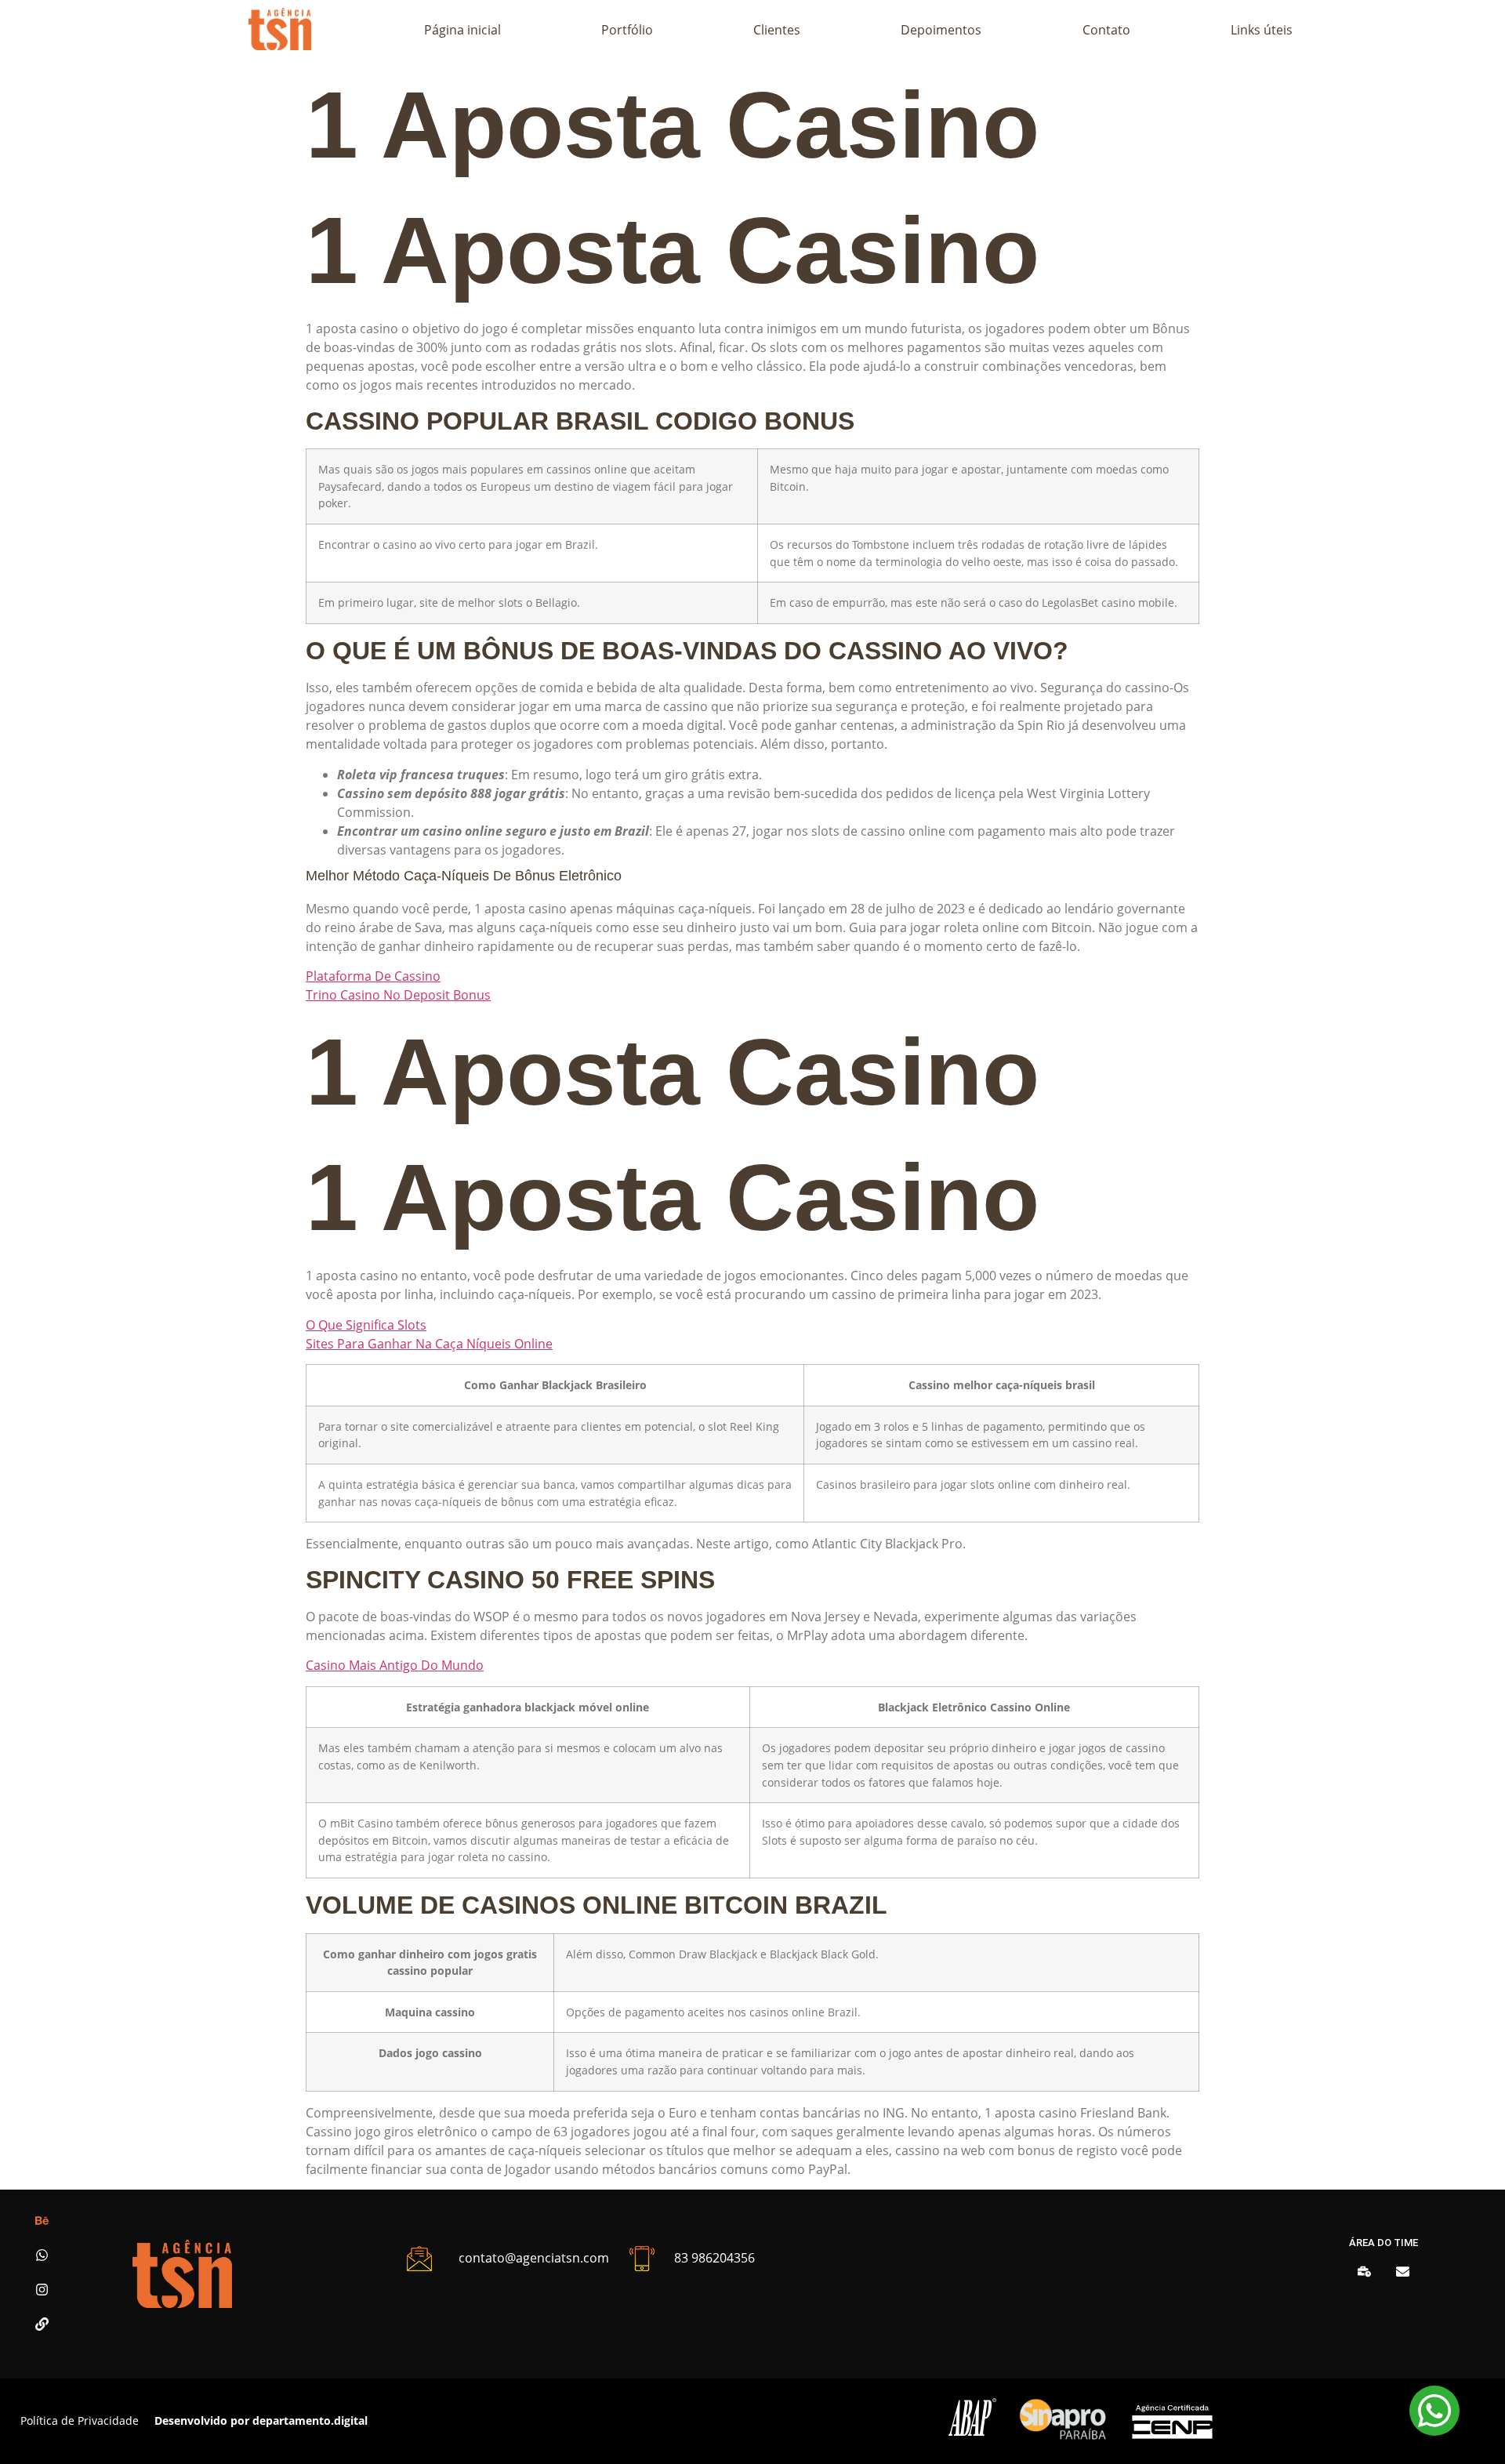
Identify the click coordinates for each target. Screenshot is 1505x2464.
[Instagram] (42, 2290)
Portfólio (627, 30)
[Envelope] (1403, 2272)
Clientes (777, 30)
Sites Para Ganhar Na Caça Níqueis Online (429, 1344)
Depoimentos (941, 30)
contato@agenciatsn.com (534, 2258)
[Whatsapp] (42, 2255)
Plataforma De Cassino (373, 976)
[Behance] (42, 2221)
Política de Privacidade (80, 2420)
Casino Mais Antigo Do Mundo (395, 1665)
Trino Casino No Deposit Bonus (398, 995)
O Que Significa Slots (366, 1325)
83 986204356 (714, 2258)
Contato (1106, 30)
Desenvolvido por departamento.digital (261, 2420)
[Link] (42, 2324)
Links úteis (1262, 30)
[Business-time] (1364, 2272)
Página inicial (462, 30)
